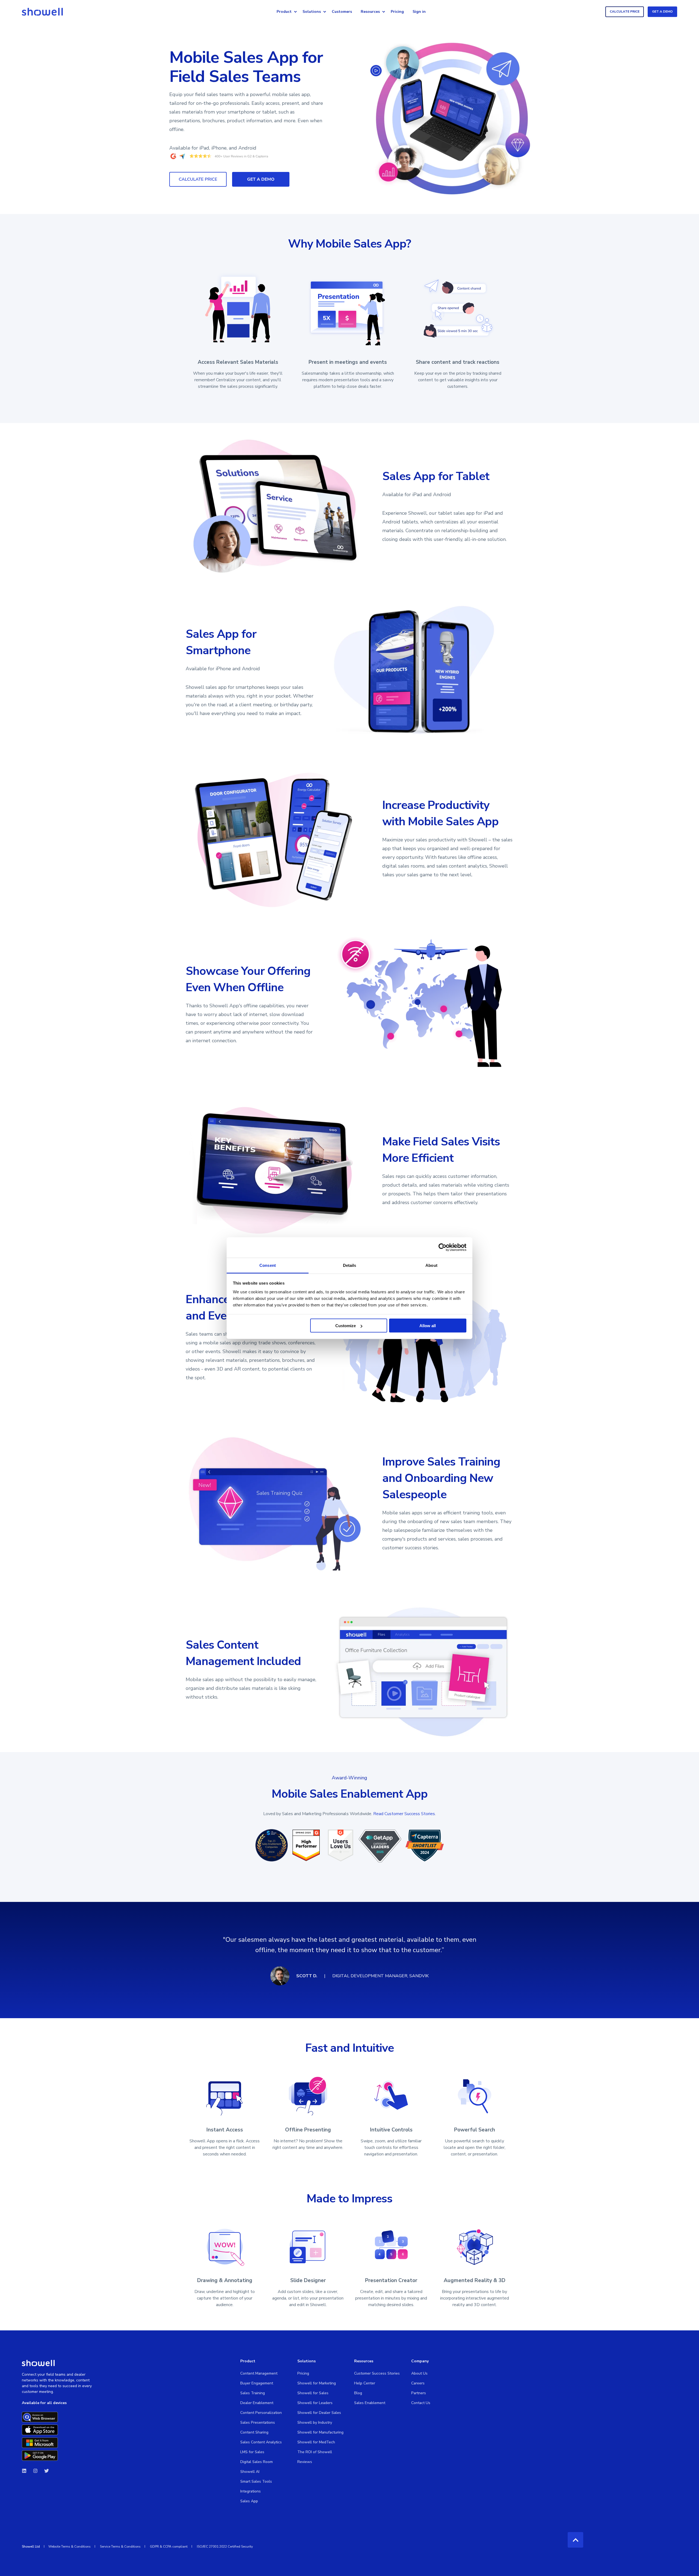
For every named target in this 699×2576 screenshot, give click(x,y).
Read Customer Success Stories (404, 1814)
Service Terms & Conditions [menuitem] (120, 2547)
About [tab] (431, 1265)
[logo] (38, 2363)
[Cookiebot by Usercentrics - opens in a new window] (442, 1247)
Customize (346, 1326)
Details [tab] (350, 1265)
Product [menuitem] (284, 12)
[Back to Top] (575, 2540)
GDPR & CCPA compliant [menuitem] (169, 2547)
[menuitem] (295, 12)
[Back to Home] (42, 12)
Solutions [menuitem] (312, 12)
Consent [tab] (268, 1265)
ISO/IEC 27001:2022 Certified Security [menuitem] (225, 2547)
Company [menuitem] (420, 2361)
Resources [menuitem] (370, 12)
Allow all (428, 1326)
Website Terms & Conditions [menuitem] (69, 2547)
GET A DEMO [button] (662, 11)
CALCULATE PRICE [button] (625, 11)
